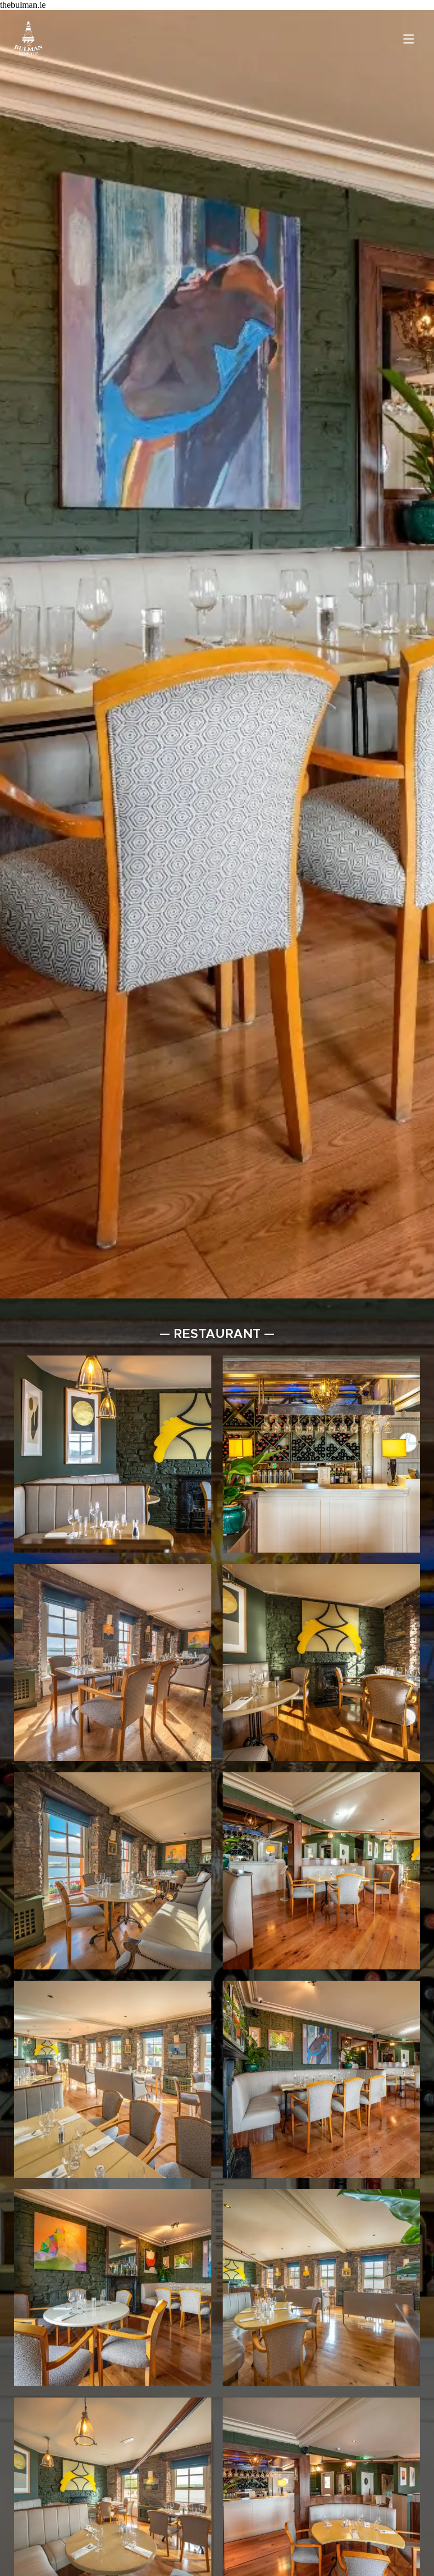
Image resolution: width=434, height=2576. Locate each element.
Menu (409, 38)
